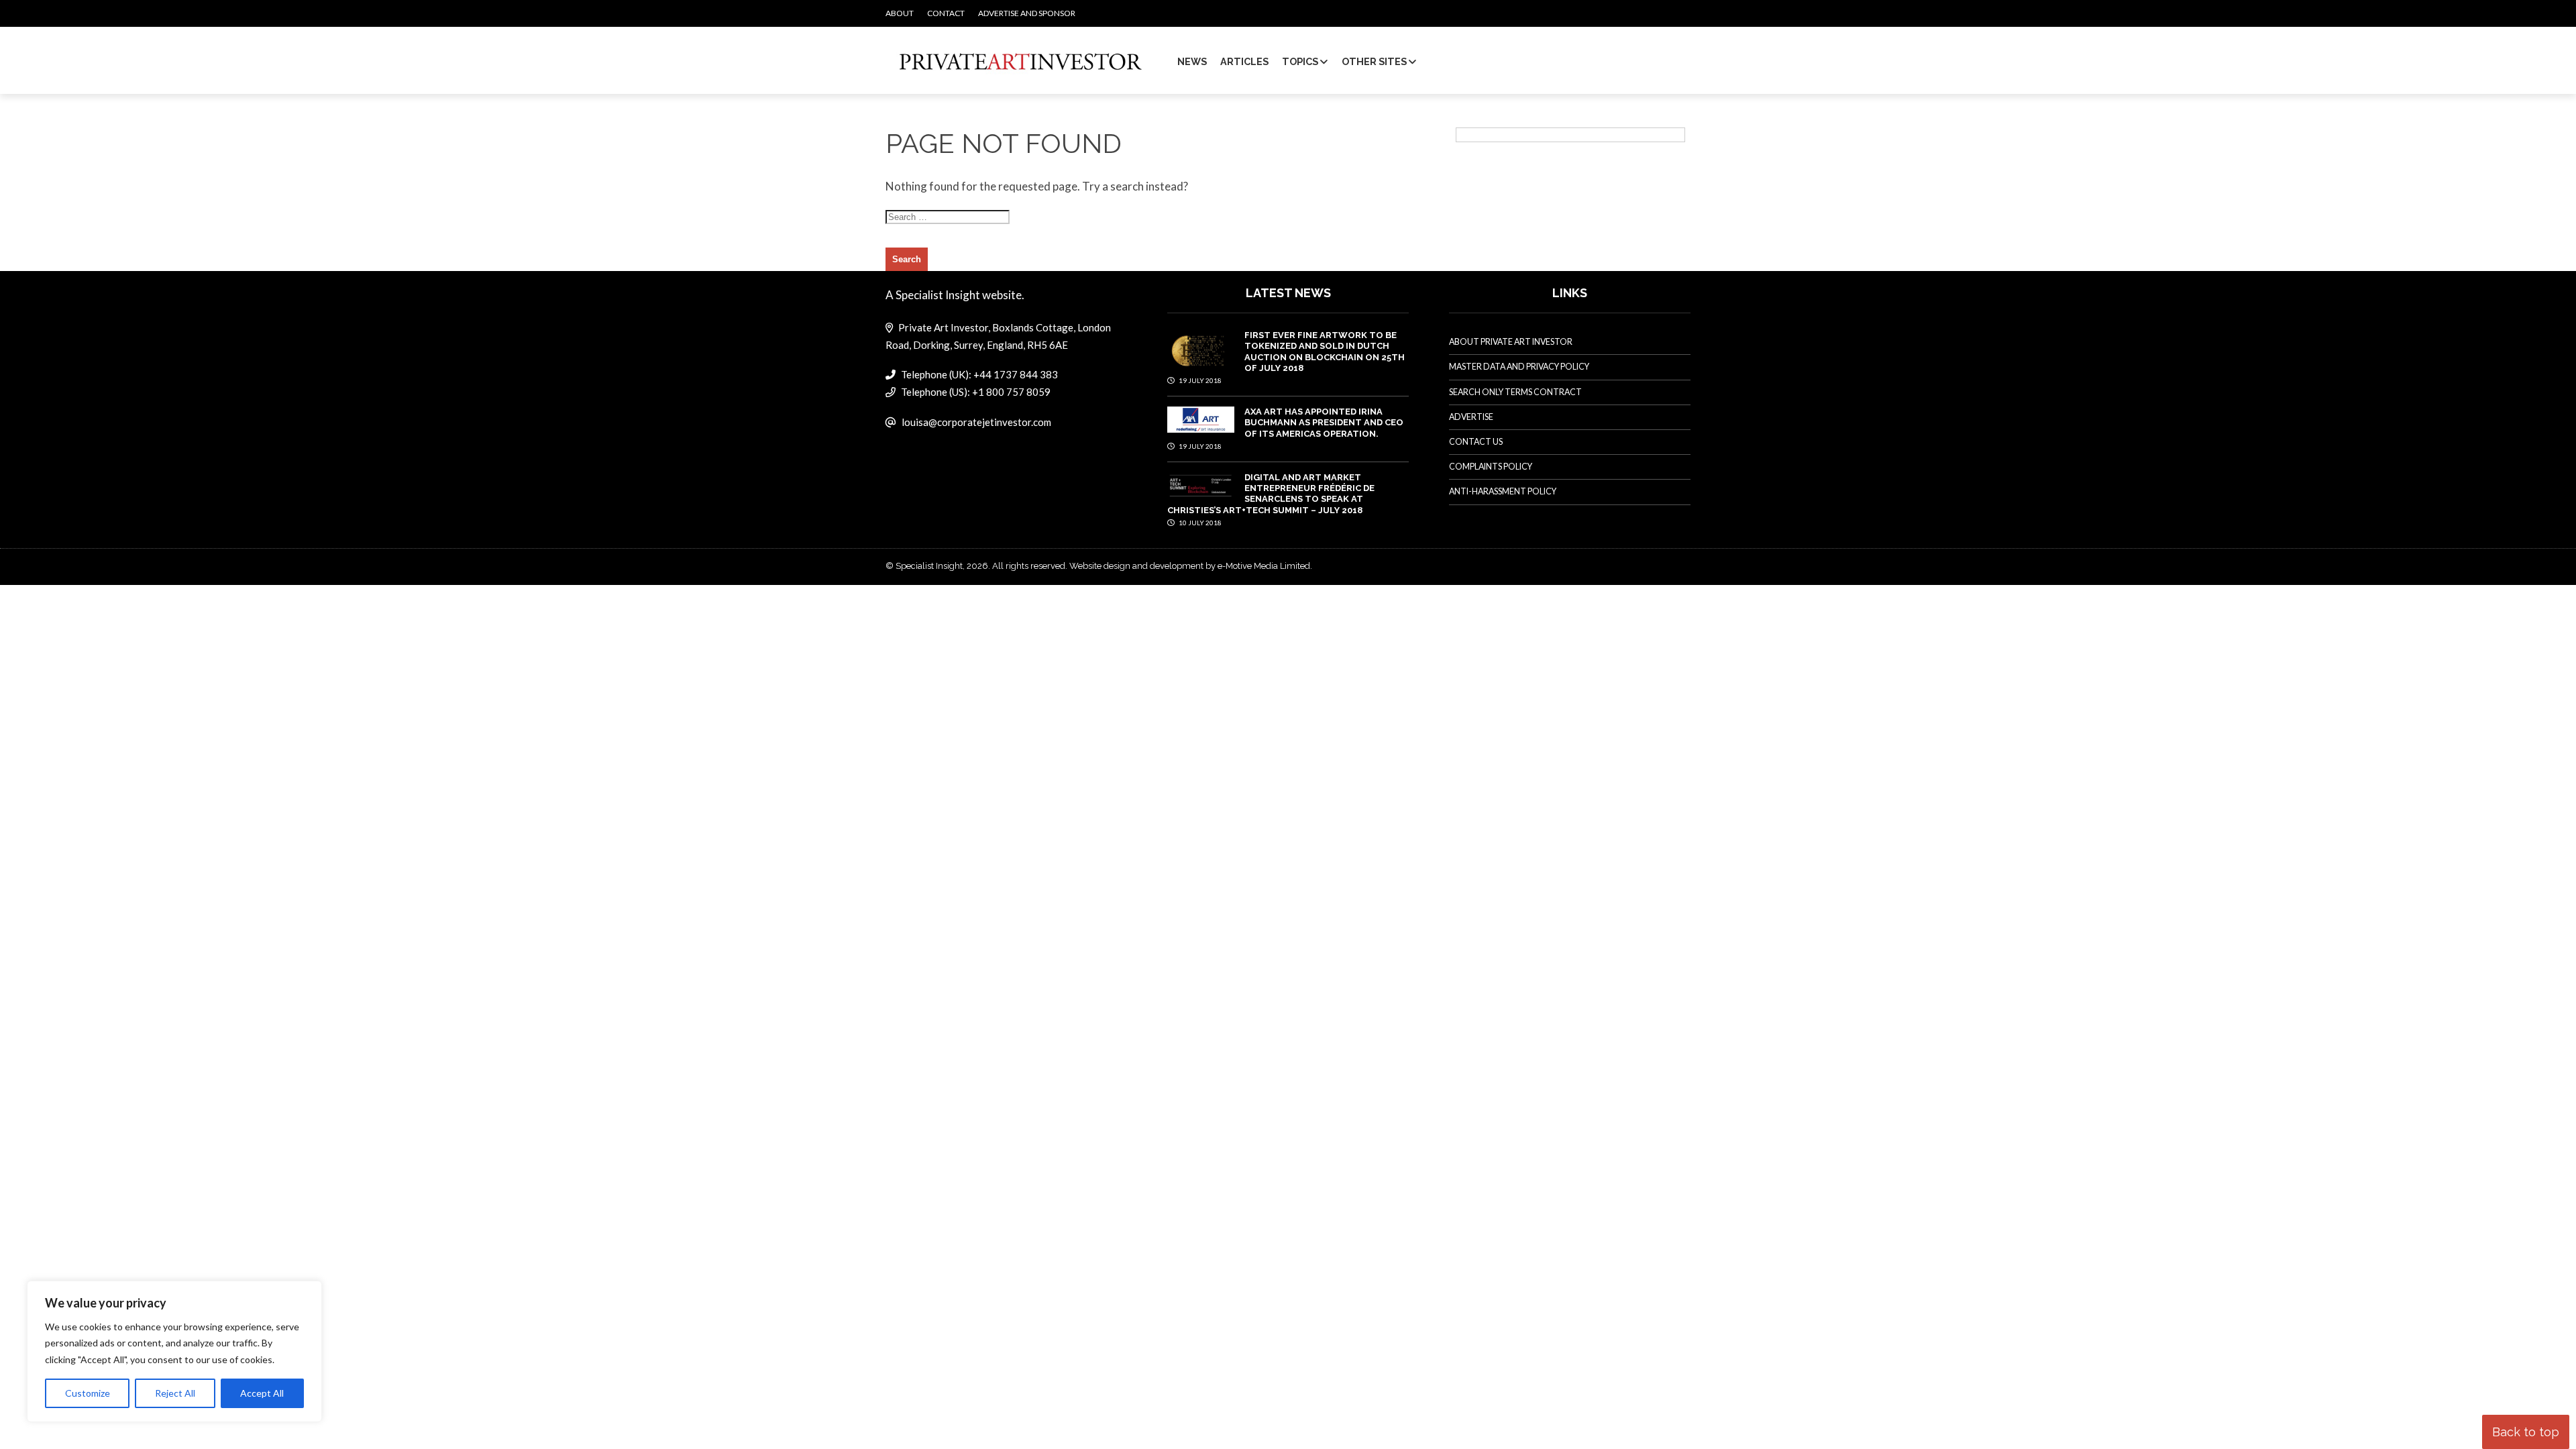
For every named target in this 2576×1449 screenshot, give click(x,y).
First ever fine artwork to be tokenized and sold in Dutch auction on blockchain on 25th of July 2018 (1325, 352)
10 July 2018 (1199, 523)
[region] (174, 1352)
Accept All (262, 1393)
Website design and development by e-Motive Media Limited (1190, 566)
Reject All (175, 1393)
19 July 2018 (1199, 380)
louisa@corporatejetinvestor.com (976, 422)
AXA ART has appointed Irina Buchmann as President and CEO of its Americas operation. (1324, 423)
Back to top (2526, 1432)
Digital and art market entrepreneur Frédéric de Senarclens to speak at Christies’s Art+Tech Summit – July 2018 (1271, 494)
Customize (88, 1393)
